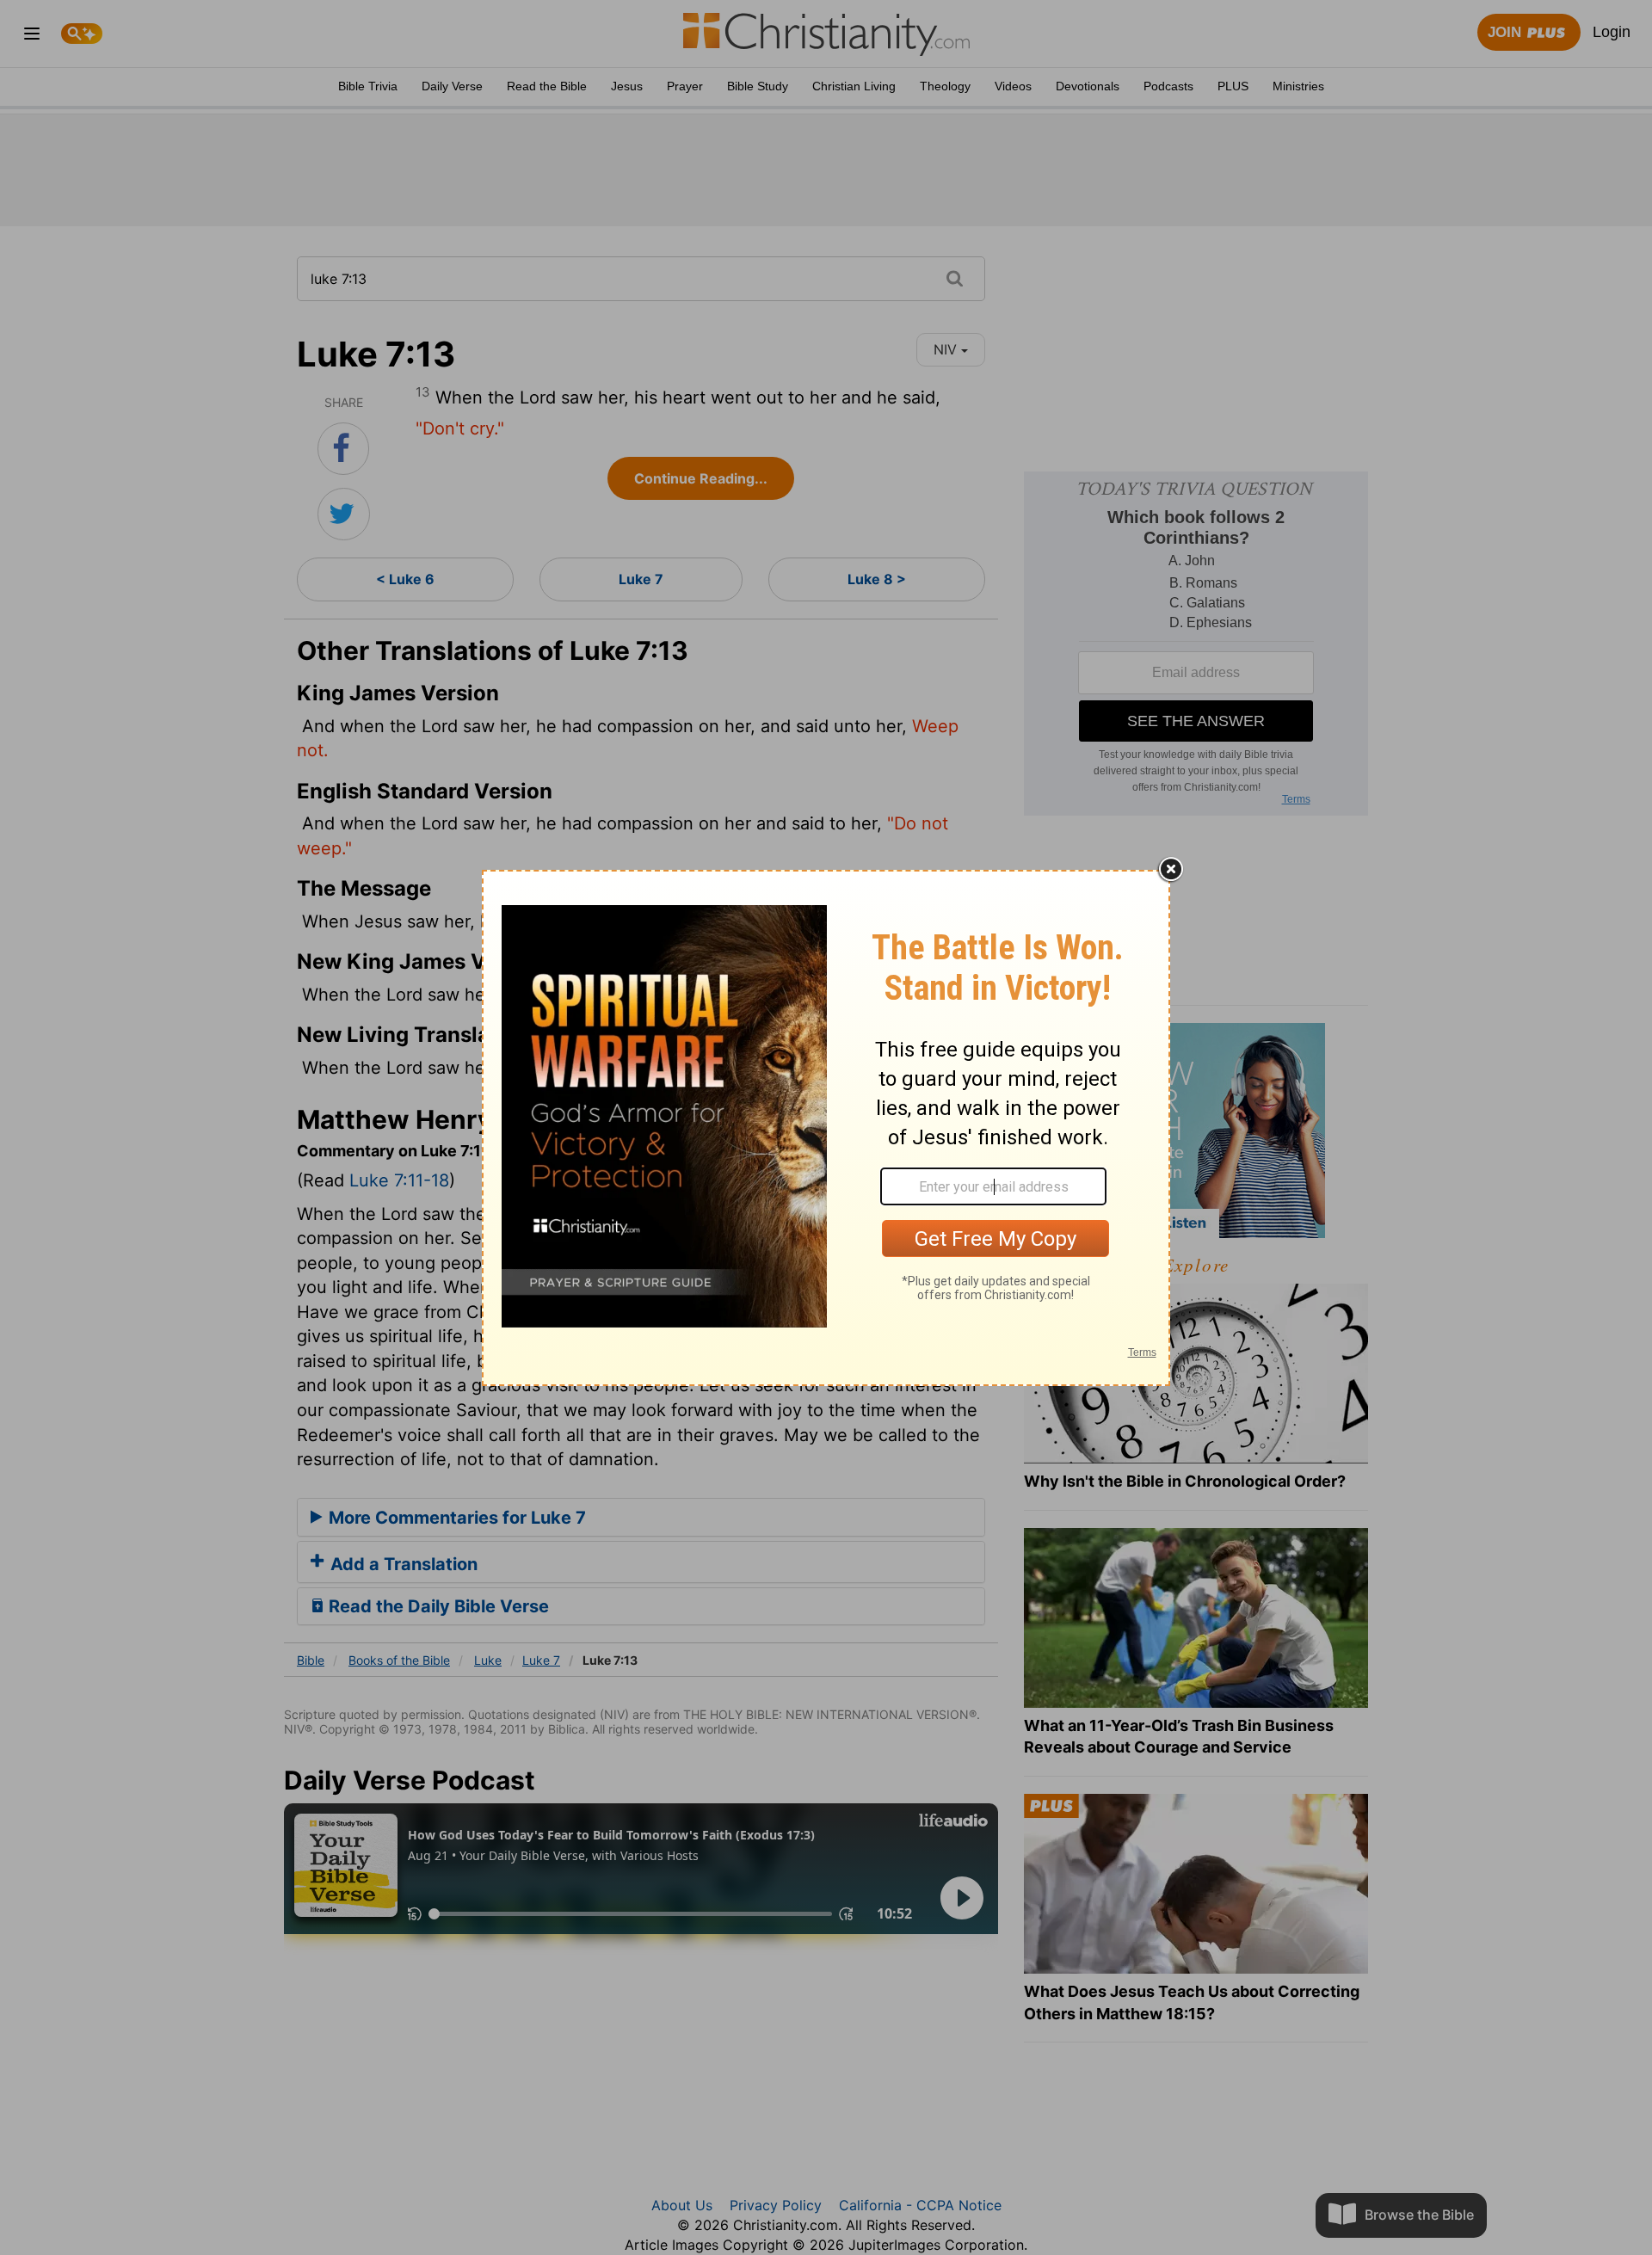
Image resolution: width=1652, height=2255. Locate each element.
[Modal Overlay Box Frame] (826, 1128)
